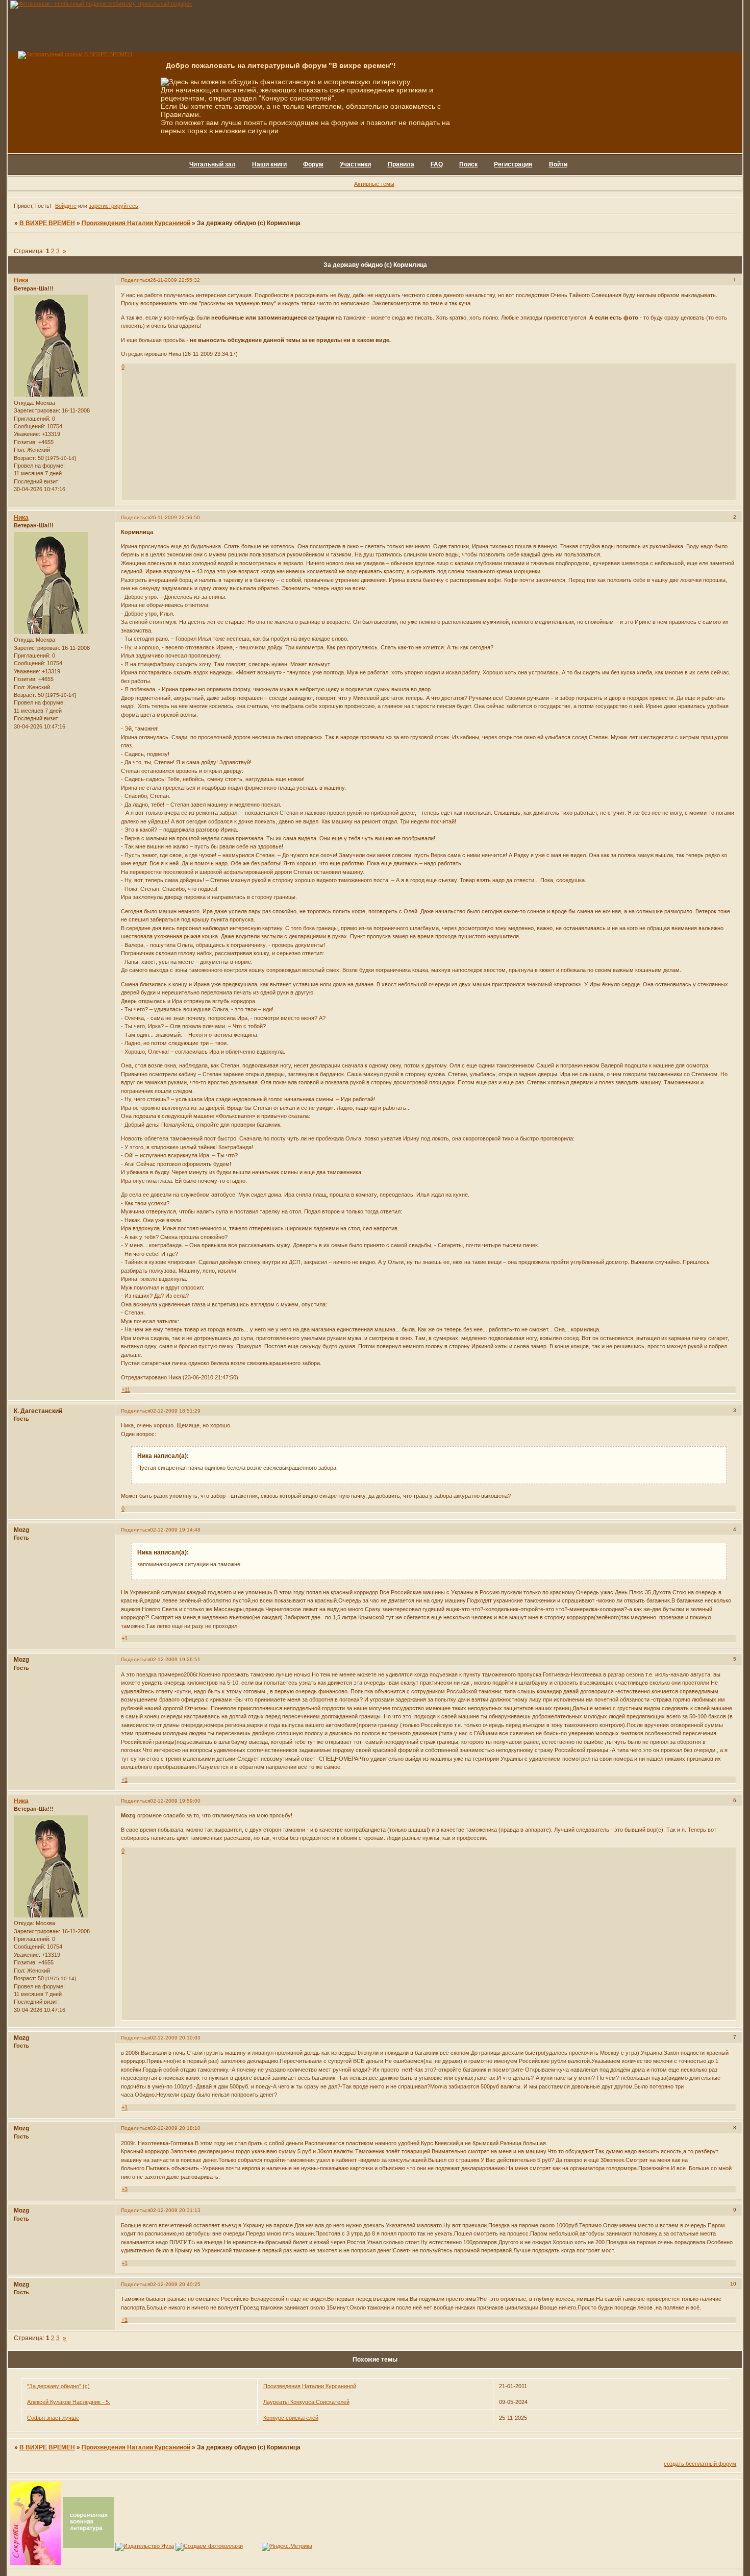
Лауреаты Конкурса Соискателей (306, 2402)
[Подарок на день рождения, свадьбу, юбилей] (209, 2546)
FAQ (437, 164)
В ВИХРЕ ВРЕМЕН (47, 223)
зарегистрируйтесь (114, 206)
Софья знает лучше (53, 2418)
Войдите (66, 206)
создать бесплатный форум (700, 2464)
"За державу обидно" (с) (58, 2386)
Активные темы (374, 184)
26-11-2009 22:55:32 (175, 280)
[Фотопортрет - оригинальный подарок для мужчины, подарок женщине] (101, 4)
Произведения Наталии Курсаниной (136, 223)
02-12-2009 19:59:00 (175, 1801)
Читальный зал (212, 164)
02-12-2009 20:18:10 (175, 2128)
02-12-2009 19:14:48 (175, 1530)
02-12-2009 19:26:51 (175, 1659)
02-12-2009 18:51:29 (175, 1411)
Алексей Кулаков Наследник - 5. (69, 2402)
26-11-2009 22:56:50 (175, 517)
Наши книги (269, 164)
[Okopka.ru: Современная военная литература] (88, 2546)
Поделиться (135, 280)
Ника (21, 280)
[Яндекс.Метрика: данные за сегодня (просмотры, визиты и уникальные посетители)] (287, 2547)
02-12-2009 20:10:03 (175, 2038)
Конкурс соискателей (291, 2418)
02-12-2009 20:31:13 (175, 2210)
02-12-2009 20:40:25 (175, 2284)
